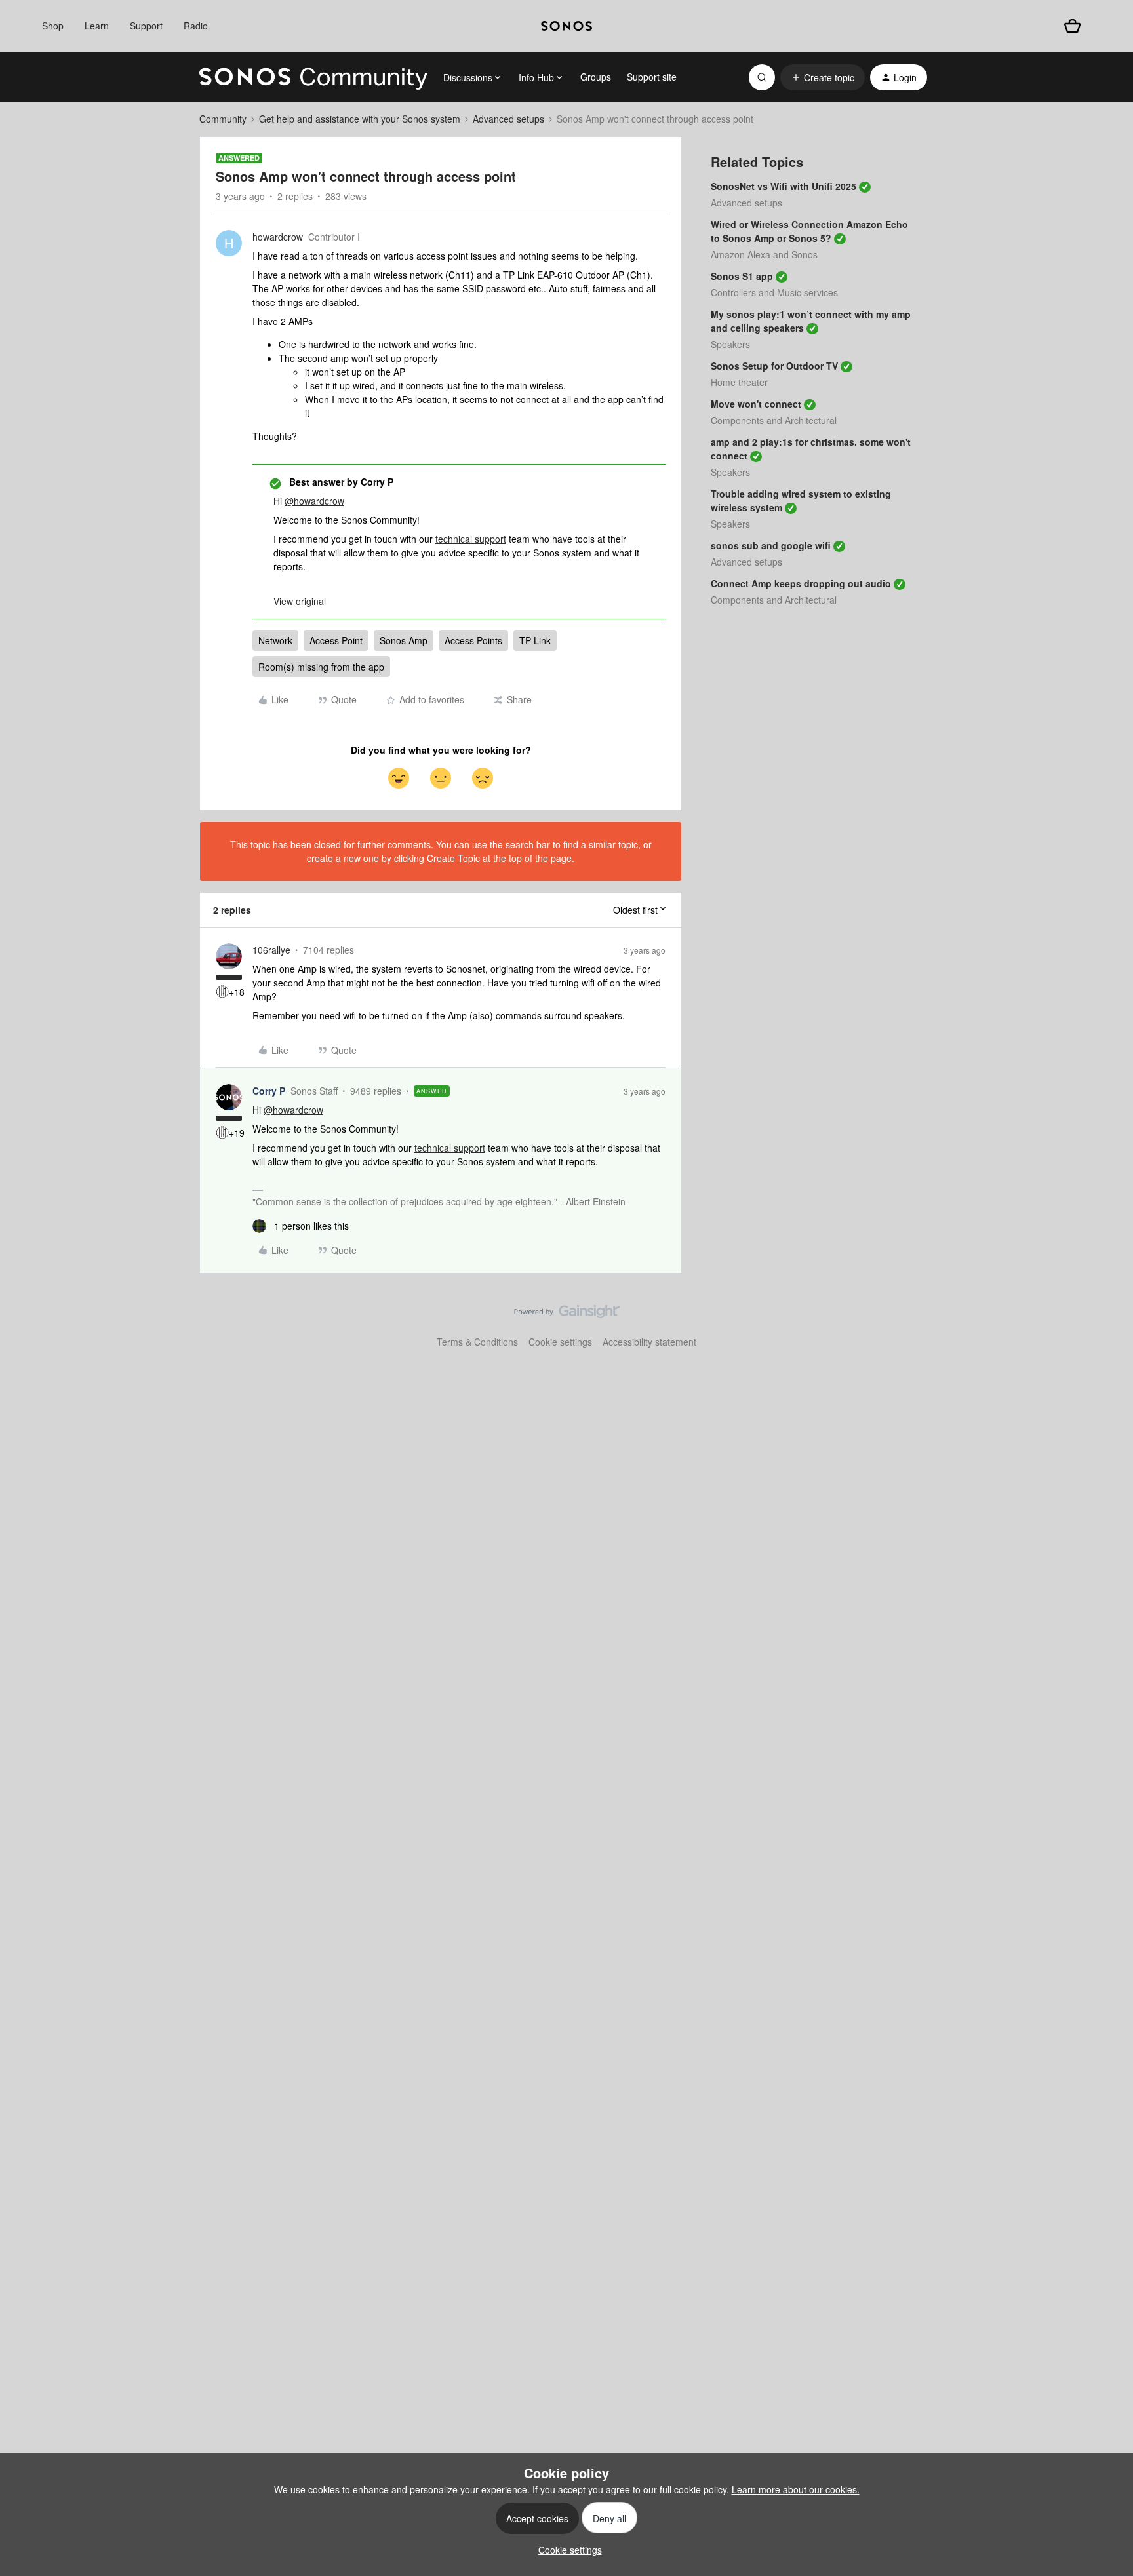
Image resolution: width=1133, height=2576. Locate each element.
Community (223, 119)
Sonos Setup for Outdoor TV (774, 366)
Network (275, 640)
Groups (596, 77)
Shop (53, 26)
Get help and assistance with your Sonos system (360, 119)
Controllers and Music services (774, 292)
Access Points (473, 640)
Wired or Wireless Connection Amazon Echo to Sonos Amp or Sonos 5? (809, 231)
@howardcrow (314, 501)
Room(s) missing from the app (321, 667)
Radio (196, 26)
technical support (471, 539)
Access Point (336, 640)
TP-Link (535, 640)
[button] (823, 77)
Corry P (269, 1091)
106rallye (271, 950)
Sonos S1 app (742, 276)
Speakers (730, 344)
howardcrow (278, 237)
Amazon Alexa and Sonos (764, 254)
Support (146, 26)
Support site (652, 77)
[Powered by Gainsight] (567, 1315)
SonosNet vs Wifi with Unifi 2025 (784, 186)
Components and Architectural (774, 420)
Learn (97, 26)
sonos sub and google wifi (771, 545)
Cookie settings (560, 1342)
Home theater (739, 382)
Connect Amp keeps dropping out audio (801, 583)
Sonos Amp (404, 640)
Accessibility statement (649, 1342)
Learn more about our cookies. (796, 2489)
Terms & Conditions (477, 1342)
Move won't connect (756, 404)
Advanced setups (508, 119)
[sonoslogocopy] (566, 26)
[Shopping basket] (1072, 26)
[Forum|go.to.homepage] (313, 77)
